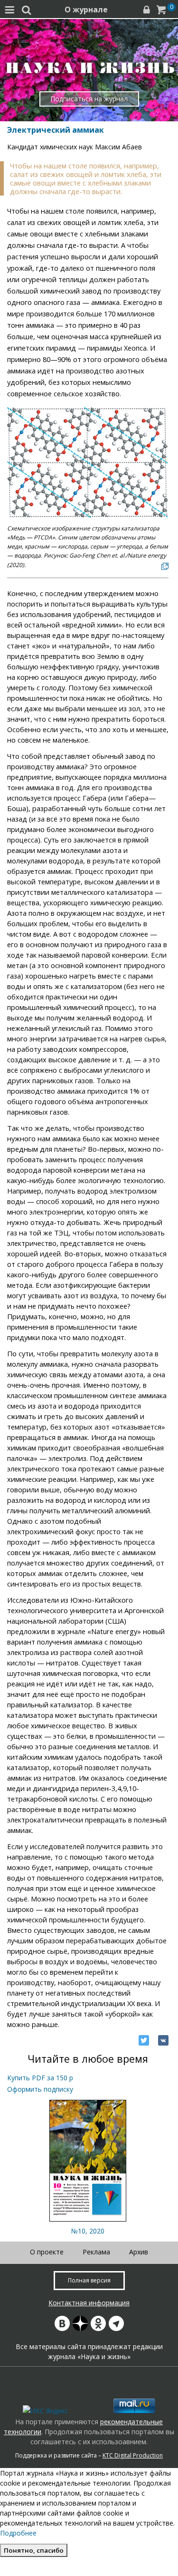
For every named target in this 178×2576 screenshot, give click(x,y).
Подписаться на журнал (89, 99)
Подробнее (18, 2533)
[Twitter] (144, 2040)
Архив (139, 2252)
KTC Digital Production (133, 2455)
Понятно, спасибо (34, 2550)
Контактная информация (89, 2303)
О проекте (47, 2252)
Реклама (96, 2252)
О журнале (86, 10)
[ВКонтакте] (163, 2040)
